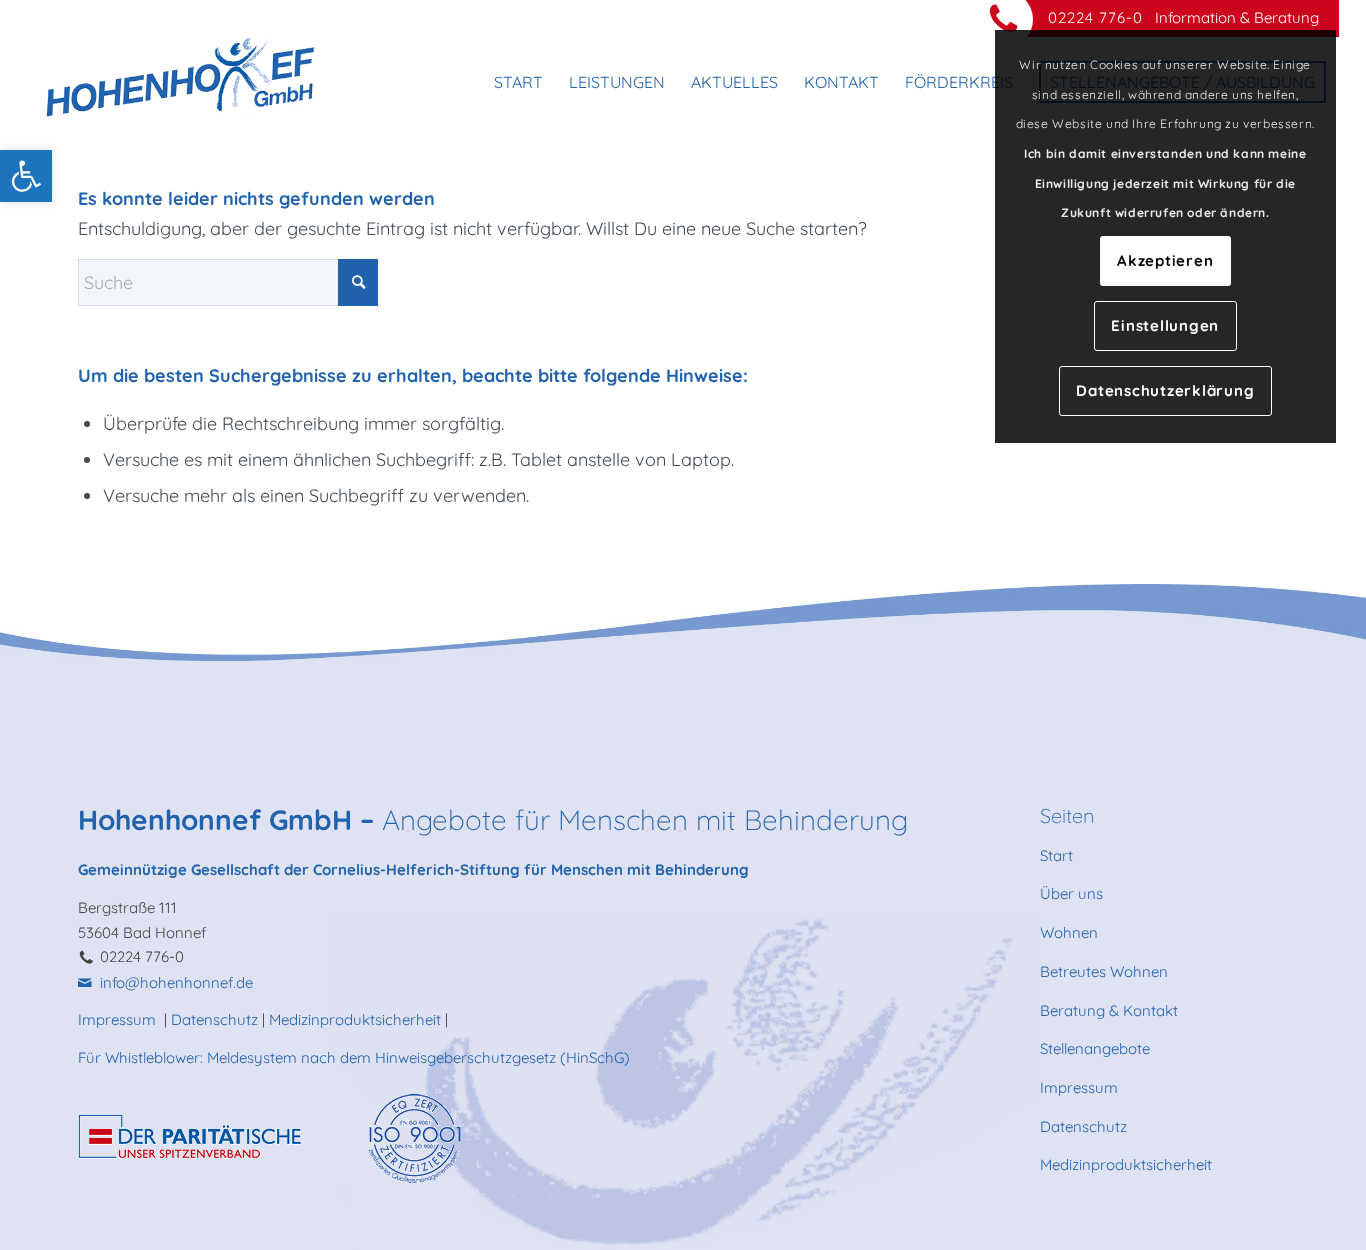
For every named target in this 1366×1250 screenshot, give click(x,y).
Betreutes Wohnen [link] (1104, 971)
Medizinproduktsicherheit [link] (355, 1019)
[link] (26, 176)
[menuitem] (518, 82)
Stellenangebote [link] (1095, 1048)
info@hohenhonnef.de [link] (176, 982)
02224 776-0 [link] (1095, 17)
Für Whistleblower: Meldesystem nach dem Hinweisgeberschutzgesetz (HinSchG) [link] (354, 1057)
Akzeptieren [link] (1165, 260)
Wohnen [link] (1069, 932)
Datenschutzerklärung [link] (1165, 390)
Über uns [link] (1071, 893)
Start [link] (1056, 855)
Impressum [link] (119, 1019)
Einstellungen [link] (1165, 325)
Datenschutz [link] (214, 1019)
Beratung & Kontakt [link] (1109, 1010)
